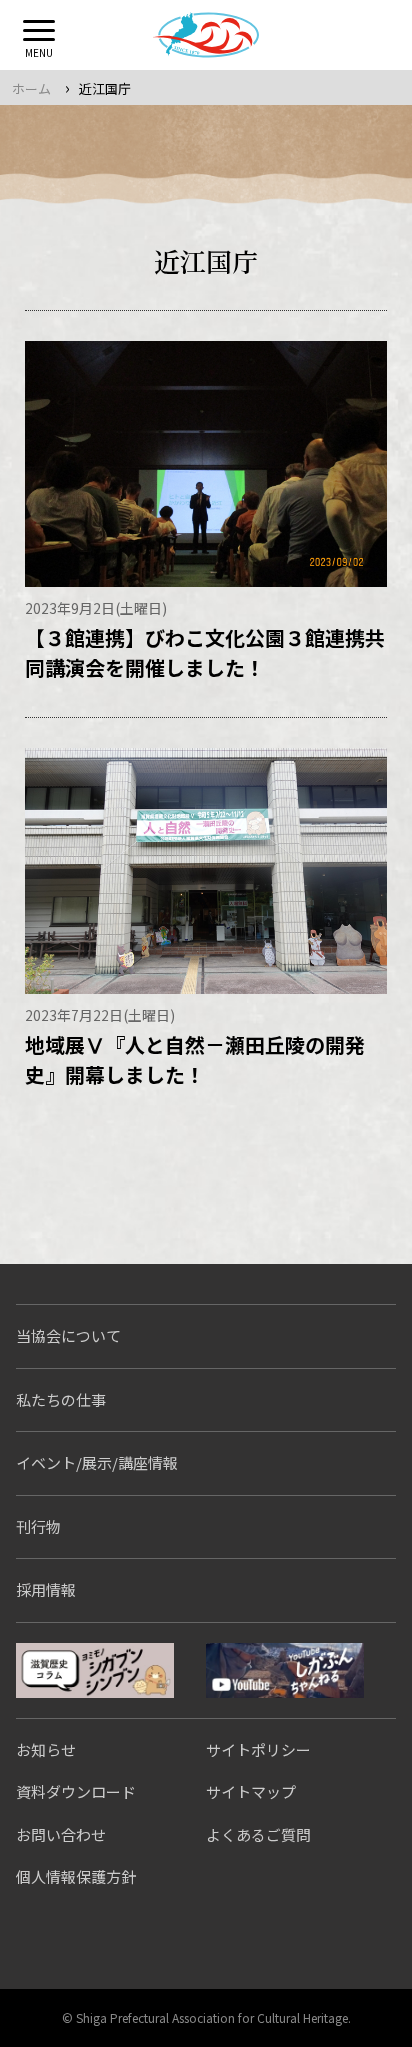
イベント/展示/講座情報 (97, 1462)
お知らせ (46, 1749)
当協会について (68, 1335)
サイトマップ (251, 1791)
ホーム (31, 88)
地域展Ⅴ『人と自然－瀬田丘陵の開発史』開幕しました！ (195, 1059)
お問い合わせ (61, 1834)
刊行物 (38, 1526)
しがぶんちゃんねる (285, 1670)
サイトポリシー (258, 1749)
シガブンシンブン (95, 1670)
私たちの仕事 (61, 1399)
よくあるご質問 (258, 1834)
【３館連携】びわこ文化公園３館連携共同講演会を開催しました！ (205, 652)
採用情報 (46, 1589)
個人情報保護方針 (76, 1876)
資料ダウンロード (76, 1791)
